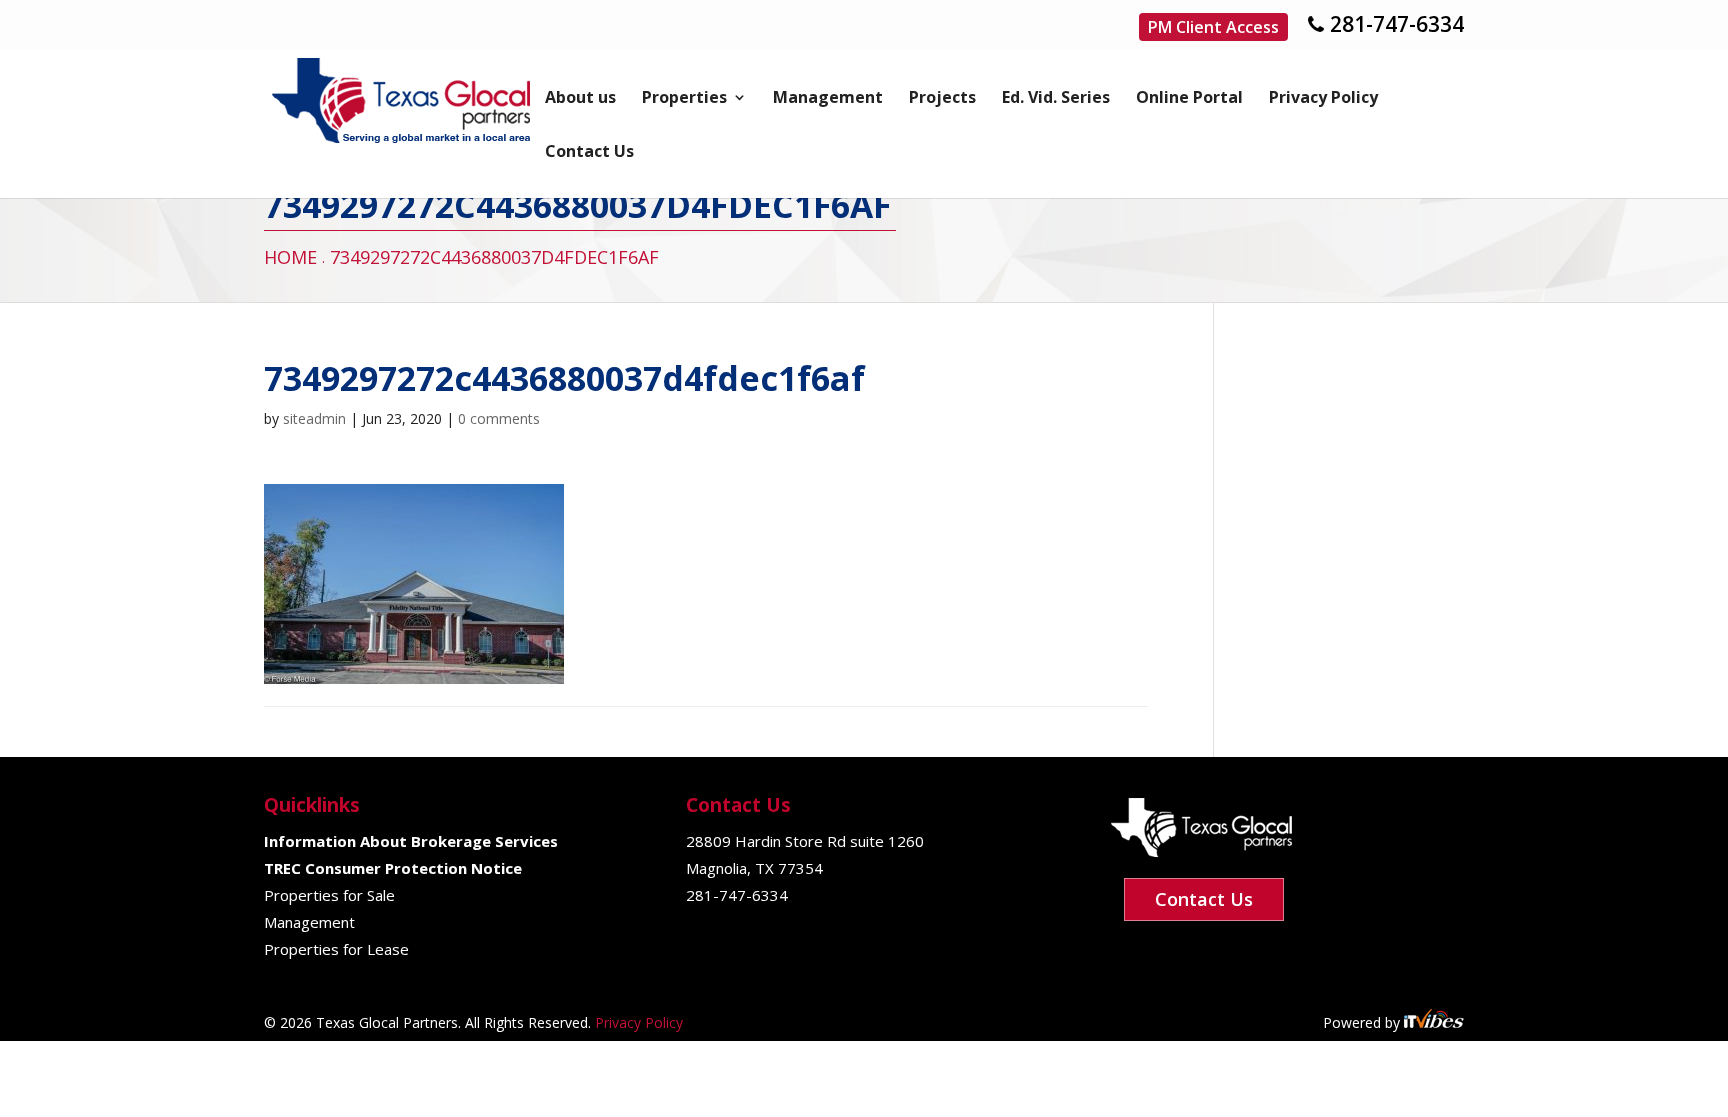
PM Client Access (1213, 27)
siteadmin (314, 418)
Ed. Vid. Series (1056, 99)
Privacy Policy (1323, 99)
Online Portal (1189, 99)
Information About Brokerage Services (411, 841)
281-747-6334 (1397, 24)
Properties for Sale (329, 895)
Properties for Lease (336, 949)
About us (580, 99)
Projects (942, 99)
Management (828, 99)
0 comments (499, 418)
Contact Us (589, 153)
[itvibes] (1434, 1022)
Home (290, 257)
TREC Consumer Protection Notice (393, 868)
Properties (684, 99)
